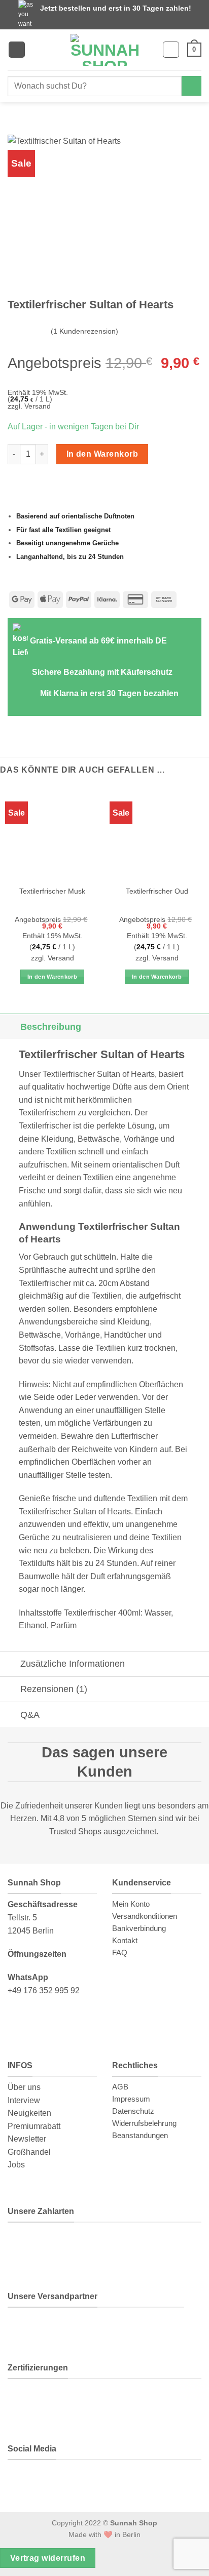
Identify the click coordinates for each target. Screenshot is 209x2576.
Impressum (131, 2099)
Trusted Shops (75, 1832)
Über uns (24, 2087)
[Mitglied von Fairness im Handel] (108, 2401)
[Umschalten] (10, 1027)
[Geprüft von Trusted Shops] (72, 2401)
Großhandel (29, 2152)
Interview (24, 2100)
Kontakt (125, 1940)
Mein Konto (131, 1904)
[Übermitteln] (191, 86)
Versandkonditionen (145, 1916)
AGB (120, 2087)
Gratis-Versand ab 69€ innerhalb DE (98, 641)
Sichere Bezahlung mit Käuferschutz (102, 672)
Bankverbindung (139, 1928)
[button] (17, 50)
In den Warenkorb (102, 454)
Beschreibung (51, 1027)
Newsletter (27, 2139)
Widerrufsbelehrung (144, 2123)
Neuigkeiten (29, 2113)
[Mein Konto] (171, 50)
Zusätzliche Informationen (73, 1664)
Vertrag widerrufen (48, 2558)
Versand (38, 406)
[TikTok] (93, 2481)
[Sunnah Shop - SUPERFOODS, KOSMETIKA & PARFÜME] (104, 50)
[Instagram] (58, 2481)
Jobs (16, 2165)
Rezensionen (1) (54, 1689)
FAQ (120, 1953)
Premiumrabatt (34, 2126)
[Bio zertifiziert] (30, 2401)
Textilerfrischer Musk (52, 891)
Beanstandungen (140, 2135)
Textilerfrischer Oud (157, 891)
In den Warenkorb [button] (52, 977)
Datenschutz (133, 2111)
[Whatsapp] (24, 2481)
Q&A (30, 1715)
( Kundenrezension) (84, 331)
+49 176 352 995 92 (44, 1990)
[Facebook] (128, 2481)
